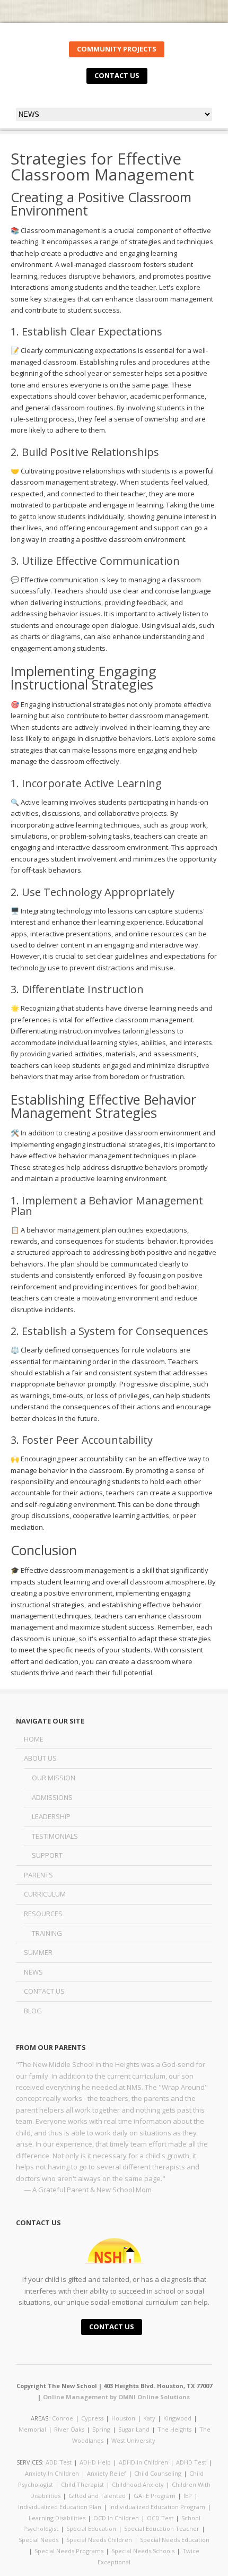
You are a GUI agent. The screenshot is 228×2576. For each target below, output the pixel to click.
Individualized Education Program (157, 2507)
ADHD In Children (143, 2462)
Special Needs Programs (69, 2551)
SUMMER (38, 1952)
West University (133, 2440)
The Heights (174, 2429)
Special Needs (38, 2540)
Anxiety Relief (107, 2473)
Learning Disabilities (57, 2518)
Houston (123, 2418)
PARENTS (38, 1875)
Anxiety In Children (52, 2473)
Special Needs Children (99, 2540)
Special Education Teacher (162, 2528)
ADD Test (59, 2462)
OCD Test (160, 2518)
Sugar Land (134, 2429)
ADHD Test (191, 2462)
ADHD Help (95, 2462)
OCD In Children (116, 2518)
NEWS (33, 1972)
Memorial (32, 2429)
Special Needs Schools (143, 2551)
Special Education (91, 2528)
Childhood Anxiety (138, 2484)
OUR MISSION (54, 1778)
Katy (149, 2418)
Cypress (92, 2418)
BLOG (33, 2011)
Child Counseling (158, 2473)
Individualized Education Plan (60, 2507)
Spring (101, 2429)
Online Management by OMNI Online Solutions (116, 2397)
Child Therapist (82, 2484)
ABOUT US (40, 1758)
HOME (34, 1739)
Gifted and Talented (97, 2496)
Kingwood (177, 2418)
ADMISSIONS (52, 1797)
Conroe (63, 2418)
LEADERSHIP (51, 1816)
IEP (188, 2496)
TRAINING (47, 1933)
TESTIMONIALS (55, 1836)
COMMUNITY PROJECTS (117, 49)
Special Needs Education (175, 2540)
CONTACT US (117, 75)
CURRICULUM (45, 1894)
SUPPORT (47, 1855)
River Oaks (69, 2429)
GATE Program (155, 2496)
